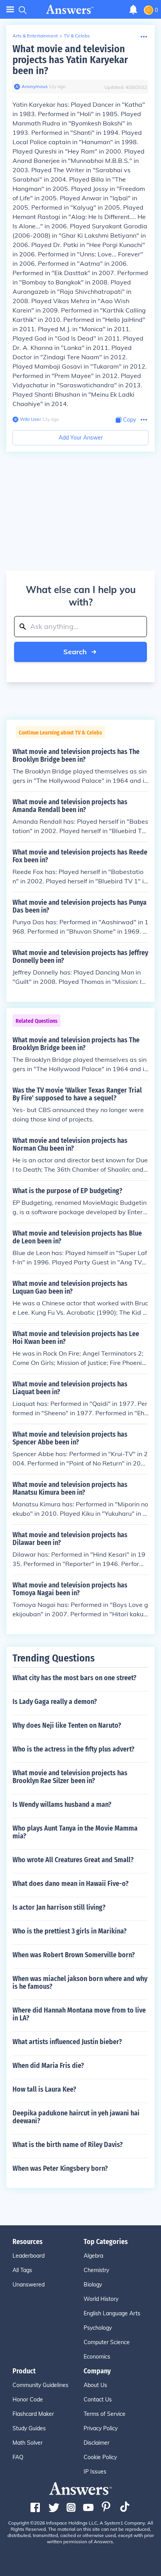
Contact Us (98, 2399)
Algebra (93, 2256)
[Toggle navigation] (10, 10)
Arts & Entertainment (35, 36)
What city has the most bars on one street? (74, 1678)
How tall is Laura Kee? (44, 2089)
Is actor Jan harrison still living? (59, 1907)
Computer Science (107, 2342)
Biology (93, 2285)
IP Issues (95, 2472)
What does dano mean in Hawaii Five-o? (71, 1884)
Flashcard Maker (33, 2414)
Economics (97, 2357)
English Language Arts (112, 2313)
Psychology (98, 2328)
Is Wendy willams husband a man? (62, 1804)
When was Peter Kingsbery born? (60, 2168)
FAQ (18, 2457)
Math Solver (28, 2443)
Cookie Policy (100, 2457)
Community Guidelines (40, 2385)
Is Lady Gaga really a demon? (55, 1702)
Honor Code (28, 2399)
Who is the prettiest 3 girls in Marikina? (70, 1931)
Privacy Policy (101, 2428)
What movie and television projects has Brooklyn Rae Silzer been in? (70, 1777)
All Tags (22, 2270)
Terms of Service (105, 2414)
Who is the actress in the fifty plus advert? (73, 1749)
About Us (95, 2385)
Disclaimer (97, 2443)
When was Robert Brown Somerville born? (74, 1955)
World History (101, 2299)
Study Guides (29, 2428)
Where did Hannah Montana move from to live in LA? (79, 2014)
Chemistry (96, 2270)
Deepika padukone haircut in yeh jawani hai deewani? (76, 2117)
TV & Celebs (77, 36)
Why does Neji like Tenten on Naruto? (67, 1725)
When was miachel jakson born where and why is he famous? (80, 1983)
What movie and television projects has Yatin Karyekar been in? (70, 60)
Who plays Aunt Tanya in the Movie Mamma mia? (75, 1832)
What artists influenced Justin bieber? (67, 2042)
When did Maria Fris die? (48, 2066)
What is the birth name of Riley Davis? (68, 2145)
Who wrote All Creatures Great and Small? (73, 1860)
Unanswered (29, 2285)
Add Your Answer (81, 438)
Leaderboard (29, 2256)
